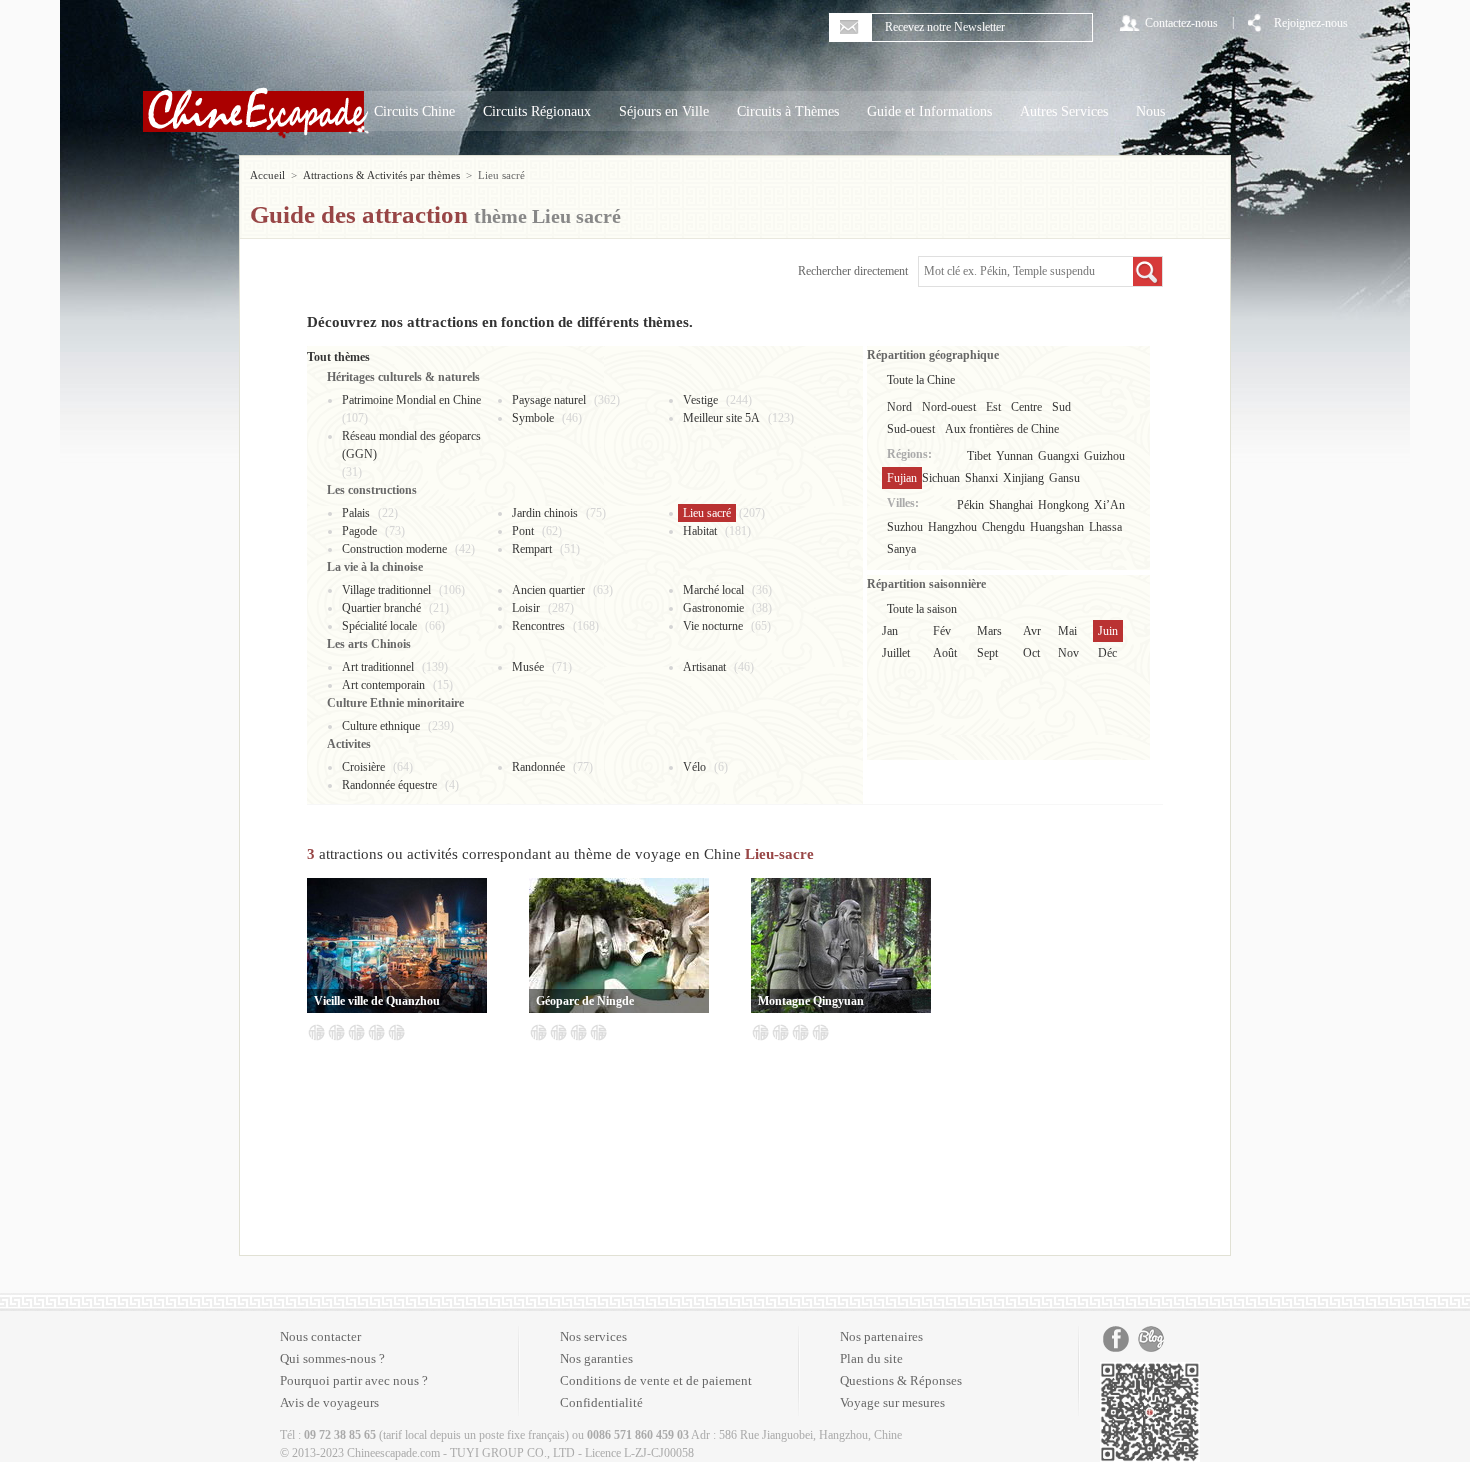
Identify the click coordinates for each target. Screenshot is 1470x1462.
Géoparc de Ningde (585, 1001)
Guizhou (1104, 456)
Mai (1067, 631)
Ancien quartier (548, 590)
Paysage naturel (549, 400)
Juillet (896, 653)
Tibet (979, 456)
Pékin (970, 505)
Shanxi (981, 478)
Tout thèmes (338, 357)
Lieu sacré (707, 513)
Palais (356, 513)
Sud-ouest (911, 429)
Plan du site (871, 1358)
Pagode (359, 531)
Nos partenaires (881, 1336)
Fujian (902, 478)
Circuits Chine (414, 111)
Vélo (694, 767)
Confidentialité (601, 1402)
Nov (1068, 653)
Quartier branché (381, 608)
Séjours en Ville (664, 111)
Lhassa (1105, 527)
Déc (1107, 653)
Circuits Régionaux (537, 111)
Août (945, 653)
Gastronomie (713, 608)
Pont (523, 531)
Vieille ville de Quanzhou (377, 1001)
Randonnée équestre (389, 785)
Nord (899, 407)
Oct (1031, 653)
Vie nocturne (713, 626)
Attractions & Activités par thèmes (381, 175)
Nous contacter (320, 1336)
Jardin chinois (545, 513)
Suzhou (905, 527)
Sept (987, 653)
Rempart (532, 549)
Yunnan (1014, 456)
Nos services (593, 1336)
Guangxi (1058, 456)
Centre (1026, 407)
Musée (528, 667)
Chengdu (1003, 527)
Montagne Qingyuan (811, 1001)
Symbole (533, 418)
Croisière (363, 767)
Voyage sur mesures (892, 1402)
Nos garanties (596, 1358)
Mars (989, 631)
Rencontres (538, 626)
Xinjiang (1023, 478)
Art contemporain (383, 685)
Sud (1061, 407)
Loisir (526, 608)
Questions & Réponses (901, 1380)
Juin (1108, 631)
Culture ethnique (381, 726)
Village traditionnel (386, 590)
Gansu (1064, 478)
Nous (1150, 111)
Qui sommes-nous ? (332, 1358)
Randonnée (538, 767)
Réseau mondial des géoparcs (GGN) (411, 445)
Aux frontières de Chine (1002, 429)
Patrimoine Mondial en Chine (411, 400)
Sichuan (941, 478)
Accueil (267, 175)
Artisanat (704, 667)
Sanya (901, 549)
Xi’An (1109, 505)
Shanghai (1011, 505)
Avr (1032, 631)
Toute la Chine (921, 380)
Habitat (700, 531)
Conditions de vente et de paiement (656, 1380)
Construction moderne (394, 549)
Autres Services (1064, 111)
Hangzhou (952, 527)
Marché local (713, 590)
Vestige (700, 400)
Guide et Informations (929, 111)
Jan (890, 631)
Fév (942, 631)
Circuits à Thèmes (788, 111)
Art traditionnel (378, 667)
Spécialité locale (379, 626)
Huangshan (1057, 527)
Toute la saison (922, 609)
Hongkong (1063, 505)
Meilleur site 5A (721, 418)
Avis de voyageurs (329, 1402)
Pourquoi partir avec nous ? (354, 1380)
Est (993, 407)
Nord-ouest (949, 407)
